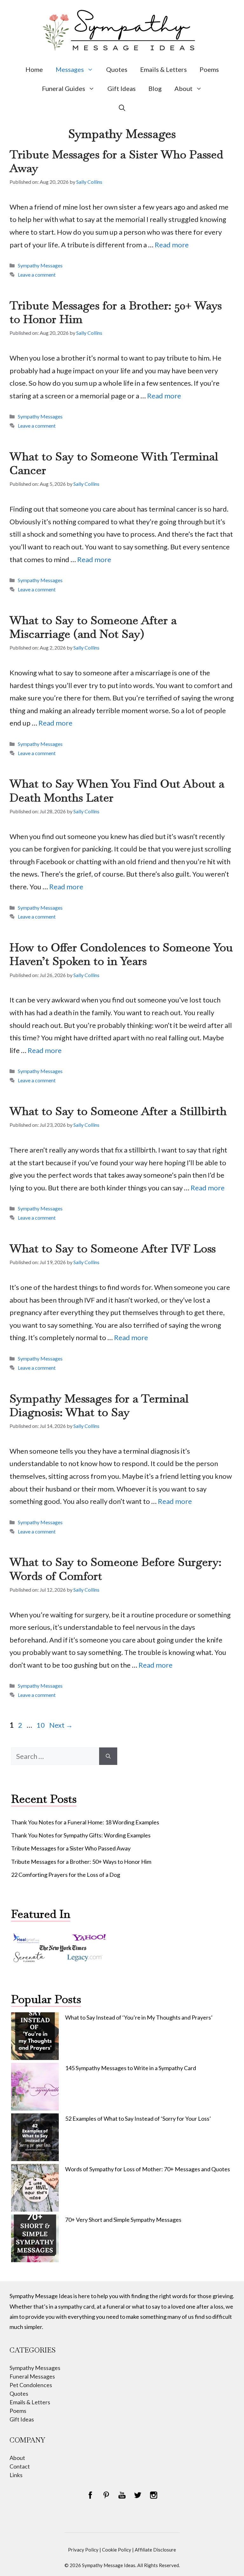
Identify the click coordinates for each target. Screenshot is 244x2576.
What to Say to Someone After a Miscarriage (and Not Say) (93, 627)
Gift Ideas (122, 88)
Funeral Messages (32, 2376)
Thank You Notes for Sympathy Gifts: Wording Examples (81, 1835)
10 (41, 1725)
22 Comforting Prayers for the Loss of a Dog (66, 1875)
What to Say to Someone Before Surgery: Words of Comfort (115, 1569)
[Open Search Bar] (122, 107)
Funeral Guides (64, 88)
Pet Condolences (31, 2385)
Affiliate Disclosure (155, 2550)
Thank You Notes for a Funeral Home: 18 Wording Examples (85, 1822)
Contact (20, 2466)
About (183, 88)
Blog (155, 88)
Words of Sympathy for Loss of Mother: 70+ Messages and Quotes (148, 2169)
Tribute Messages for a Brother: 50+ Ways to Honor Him (116, 312)
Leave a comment (37, 275)
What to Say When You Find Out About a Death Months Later (117, 790)
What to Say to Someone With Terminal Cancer (114, 463)
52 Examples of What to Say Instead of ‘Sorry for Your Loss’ (138, 2118)
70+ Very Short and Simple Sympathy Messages (123, 2220)
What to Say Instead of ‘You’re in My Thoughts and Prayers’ (139, 2017)
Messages (70, 69)
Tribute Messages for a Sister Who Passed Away (116, 161)
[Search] (108, 1756)
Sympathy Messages (40, 265)
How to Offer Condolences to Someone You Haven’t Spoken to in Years (121, 954)
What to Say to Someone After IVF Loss (113, 1248)
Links (16, 2475)
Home (34, 69)
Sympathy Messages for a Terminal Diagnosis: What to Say (99, 1405)
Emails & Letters (163, 69)
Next (61, 1725)
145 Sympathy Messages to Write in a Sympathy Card (131, 2068)
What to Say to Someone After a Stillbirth (118, 1111)
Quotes (117, 69)
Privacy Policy (83, 2550)
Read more (172, 245)
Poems (209, 69)
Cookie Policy (117, 2550)
